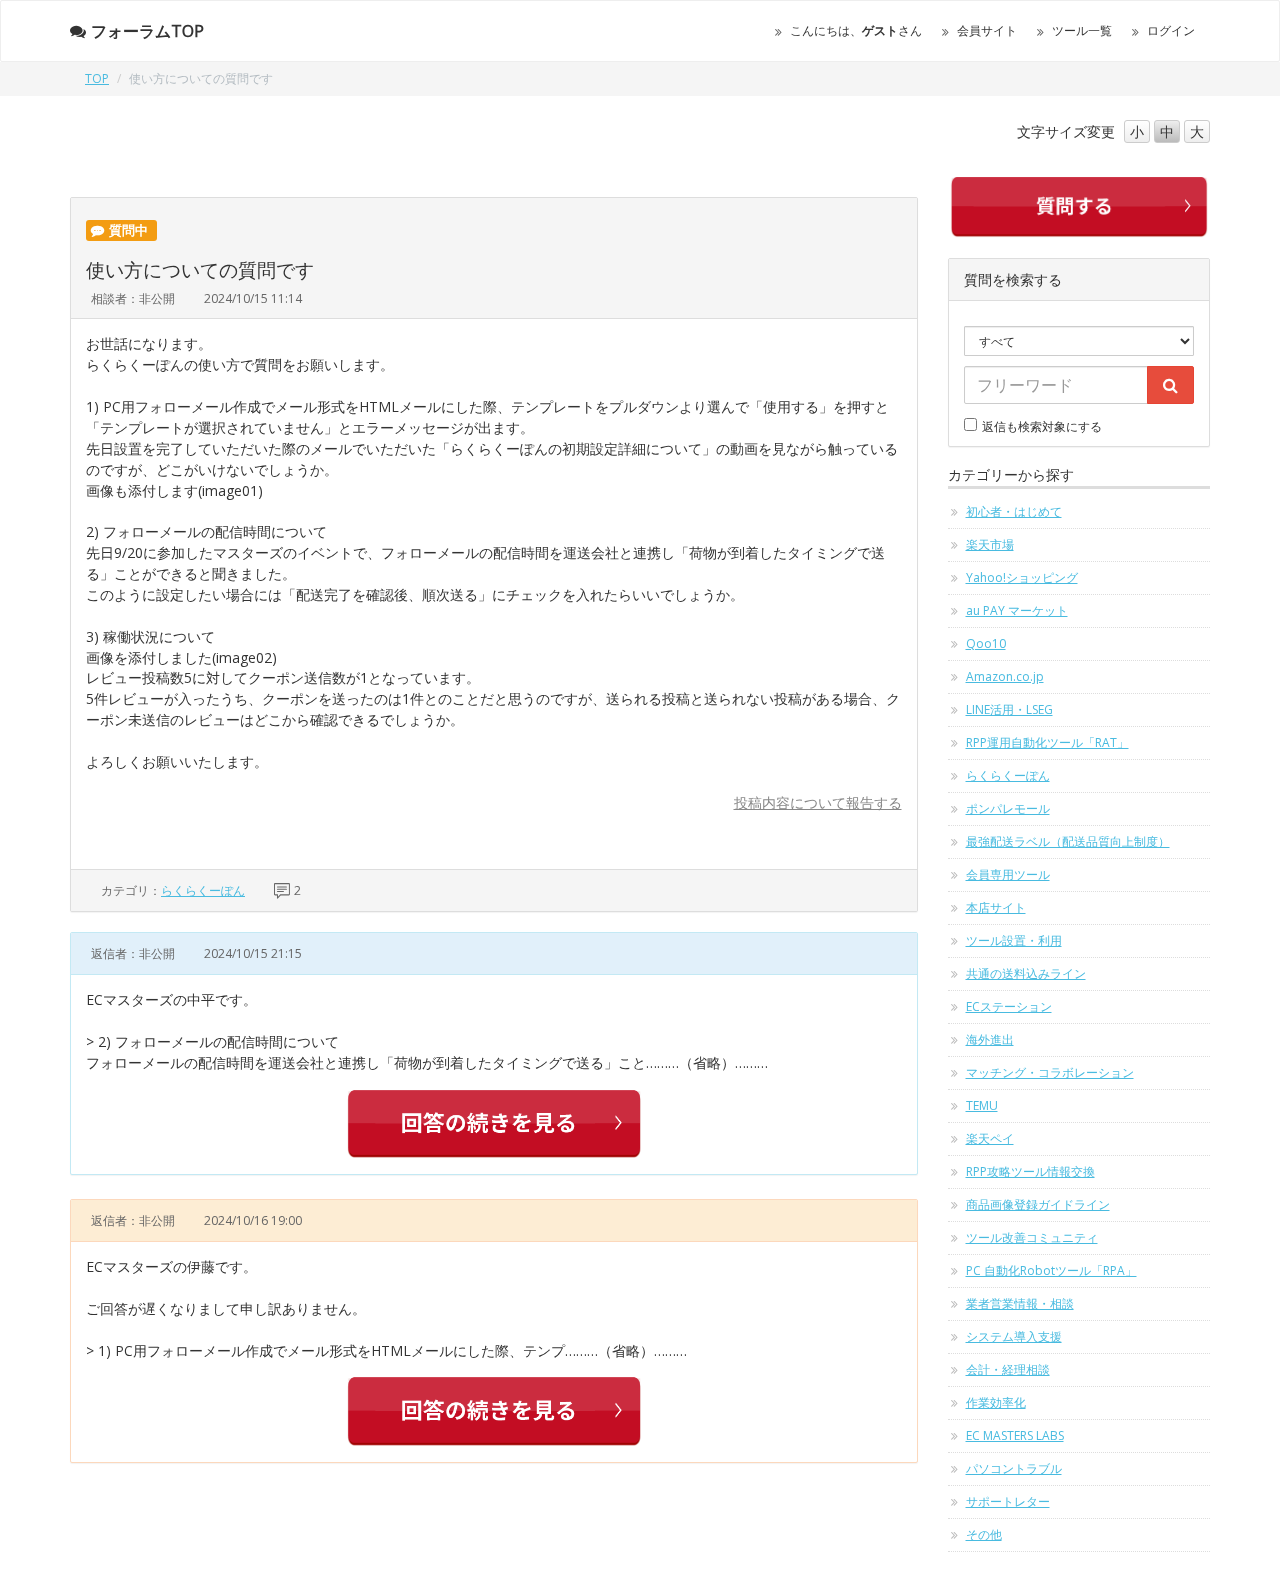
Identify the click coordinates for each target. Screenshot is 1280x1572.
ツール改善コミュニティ (1032, 1237)
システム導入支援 (1014, 1336)
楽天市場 (990, 544)
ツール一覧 (1082, 30)
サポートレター (1008, 1501)
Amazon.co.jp (1005, 676)
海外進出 (990, 1039)
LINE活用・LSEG (1009, 709)
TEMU (982, 1105)
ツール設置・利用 (1014, 940)
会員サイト (987, 30)
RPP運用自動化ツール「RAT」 (1047, 742)
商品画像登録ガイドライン (1038, 1204)
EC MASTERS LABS (1015, 1435)
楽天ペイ (990, 1138)
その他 (984, 1534)
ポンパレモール (1008, 808)
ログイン (1171, 30)
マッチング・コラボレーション (1050, 1072)
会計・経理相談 (1008, 1369)
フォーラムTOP (147, 31)
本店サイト (996, 907)
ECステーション (1009, 1006)
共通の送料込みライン (1026, 973)
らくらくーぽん (203, 890)
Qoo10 (986, 643)
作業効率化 (996, 1402)
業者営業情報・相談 (1020, 1303)
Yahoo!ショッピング (1022, 577)
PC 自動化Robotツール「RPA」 (1051, 1270)
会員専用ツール (1008, 874)
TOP (97, 78)
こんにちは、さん (856, 30)
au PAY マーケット (1017, 610)
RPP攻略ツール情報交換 (1030, 1171)
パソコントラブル (1014, 1468)
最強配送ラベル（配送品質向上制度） (1068, 841)
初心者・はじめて (1014, 511)
